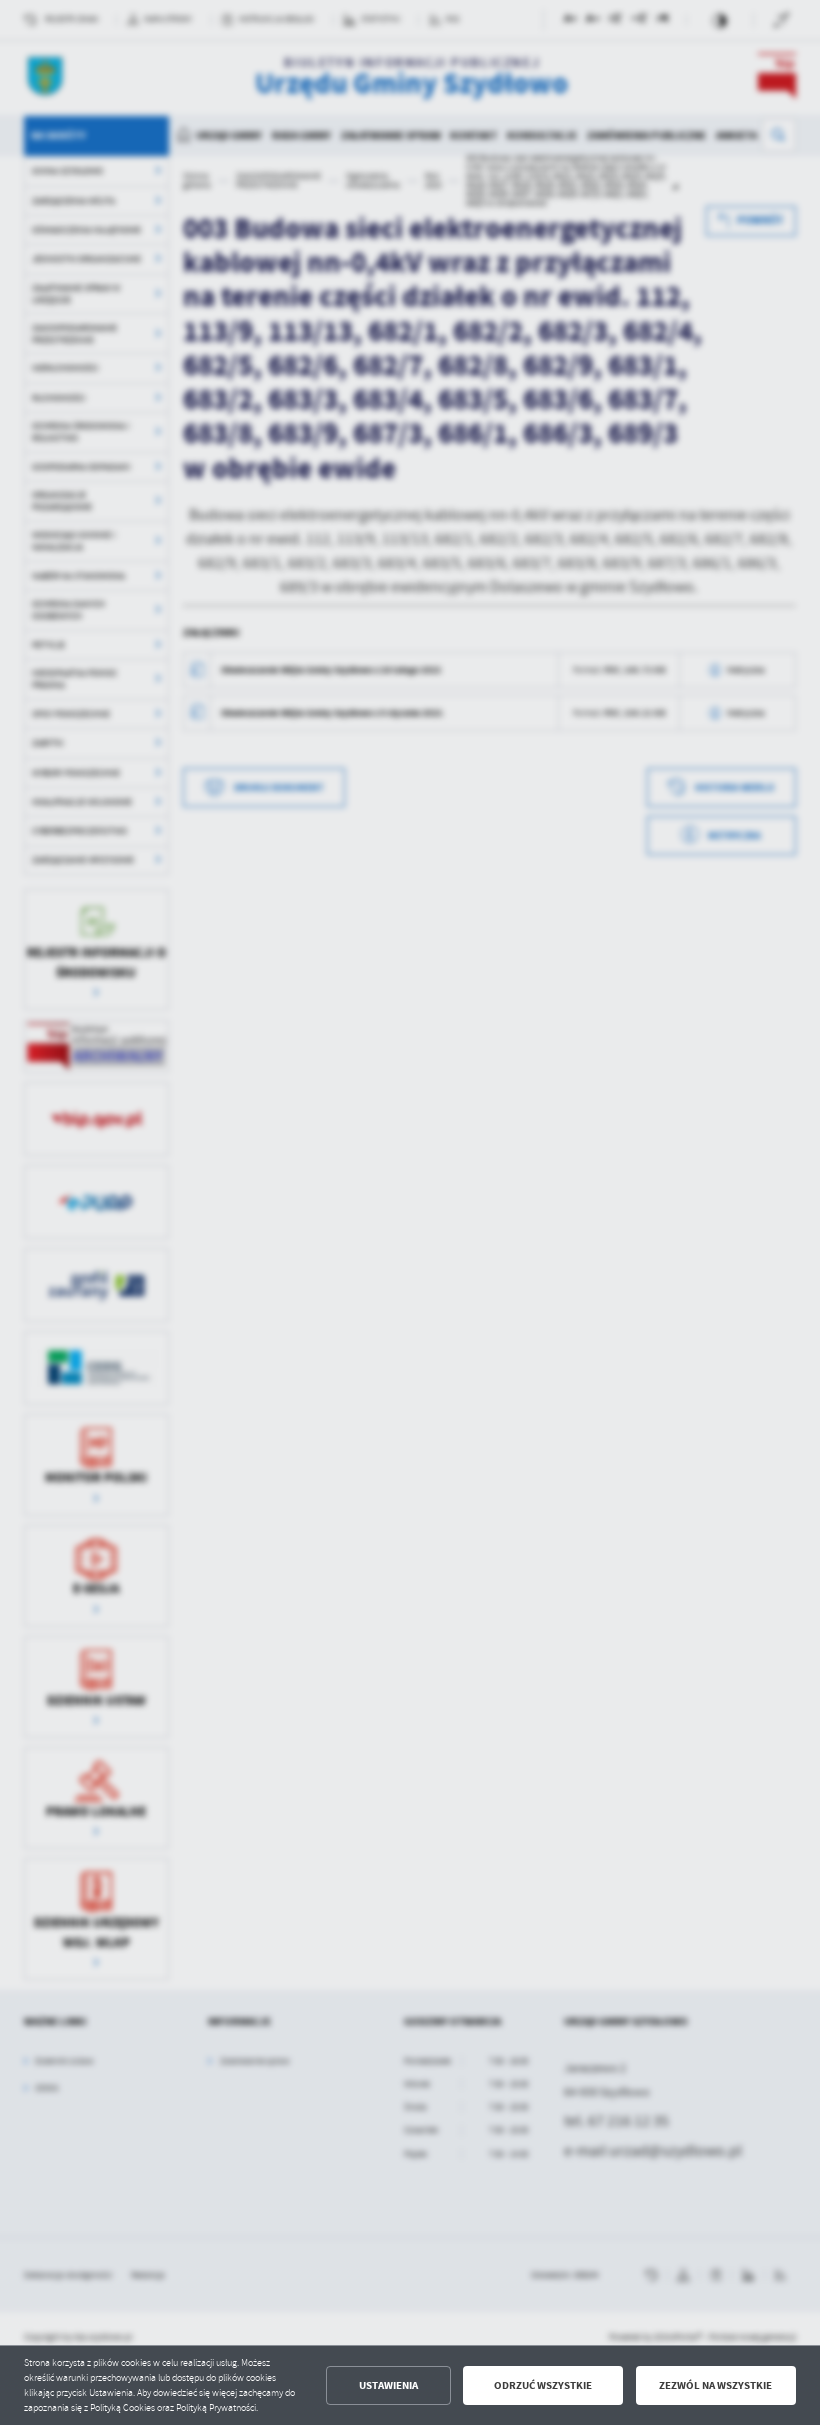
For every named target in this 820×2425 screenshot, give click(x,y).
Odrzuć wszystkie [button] (543, 2385)
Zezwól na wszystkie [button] (715, 2385)
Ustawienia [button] (388, 2385)
